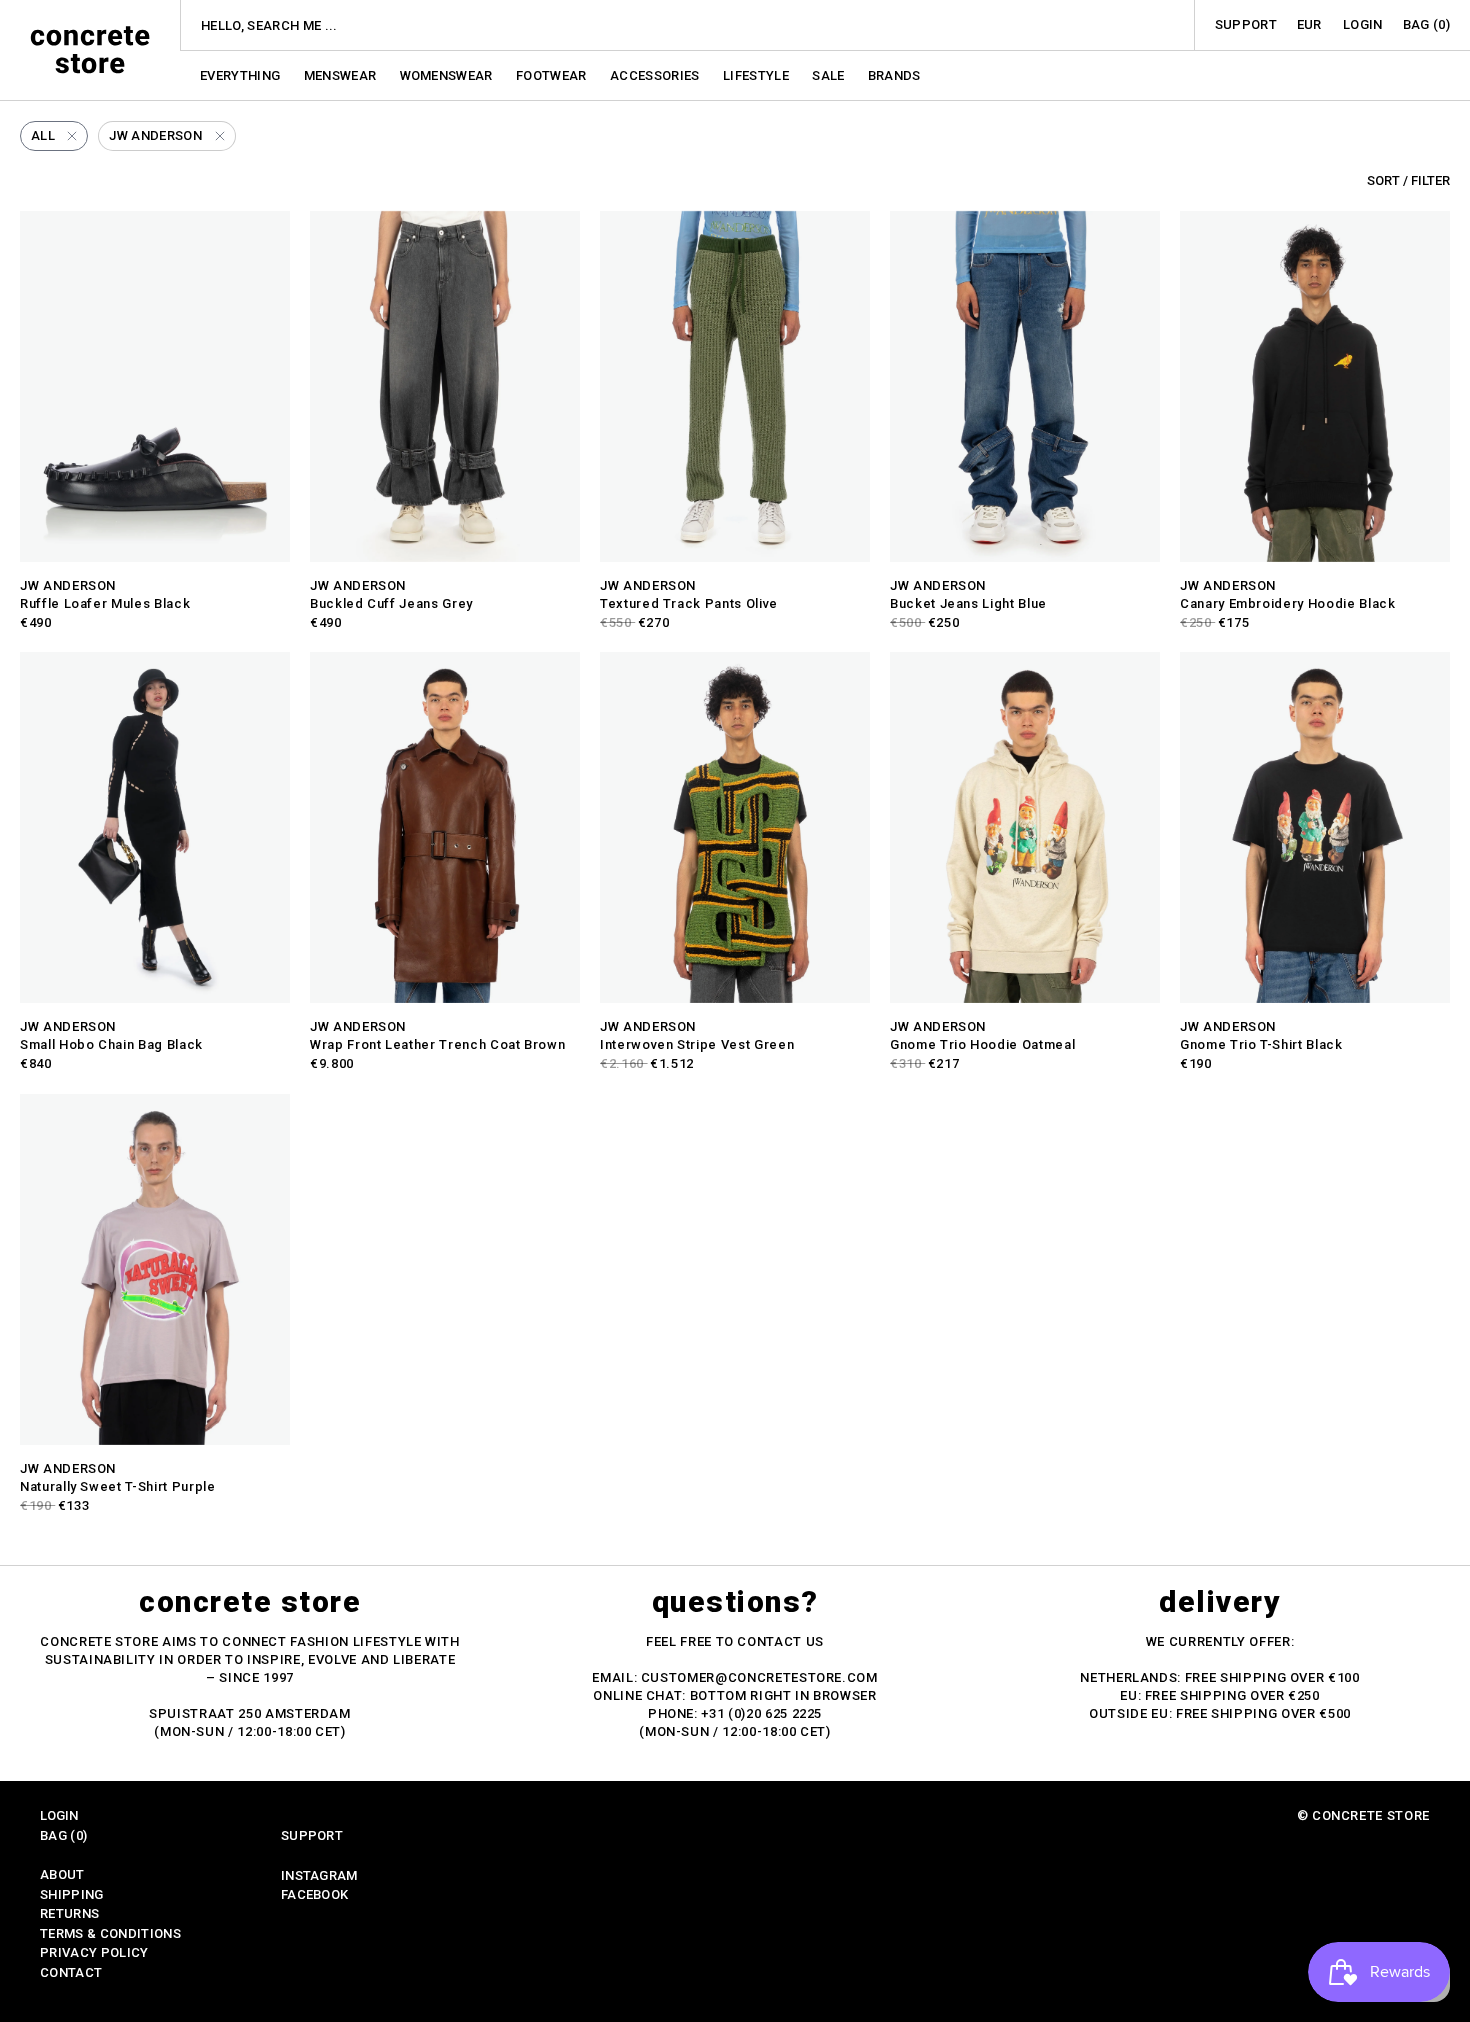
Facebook (315, 1894)
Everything (242, 75)
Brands (894, 75)
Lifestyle (757, 75)
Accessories (656, 75)
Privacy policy (94, 1952)
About (62, 1874)
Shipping (72, 1894)
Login (1363, 24)
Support (1246, 24)
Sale (830, 75)
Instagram (319, 1875)
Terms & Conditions (110, 1933)
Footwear (553, 75)
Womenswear (448, 75)
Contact (71, 1972)
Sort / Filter (1408, 180)
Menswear (342, 75)
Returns (69, 1913)
